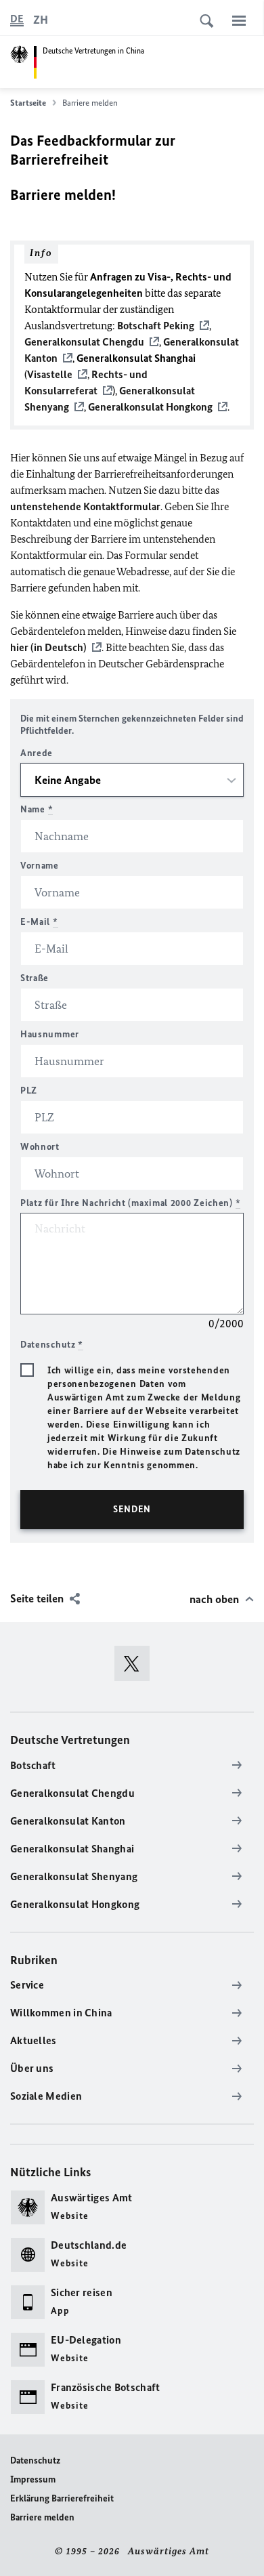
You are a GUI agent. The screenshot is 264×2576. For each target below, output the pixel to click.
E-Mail (39, 922)
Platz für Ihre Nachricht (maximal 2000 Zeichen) (130, 1203)
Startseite (28, 103)
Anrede (37, 753)
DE (17, 19)
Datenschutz (35, 2460)
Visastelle (50, 374)
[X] (136, 1663)
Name (37, 809)
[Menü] (239, 20)
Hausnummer (50, 1034)
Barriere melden (42, 2517)
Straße (35, 978)
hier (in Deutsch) (48, 647)
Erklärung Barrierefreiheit (62, 2498)
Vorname (40, 866)
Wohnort (40, 1147)
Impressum (33, 2479)
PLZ (29, 1090)
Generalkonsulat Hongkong (150, 407)
